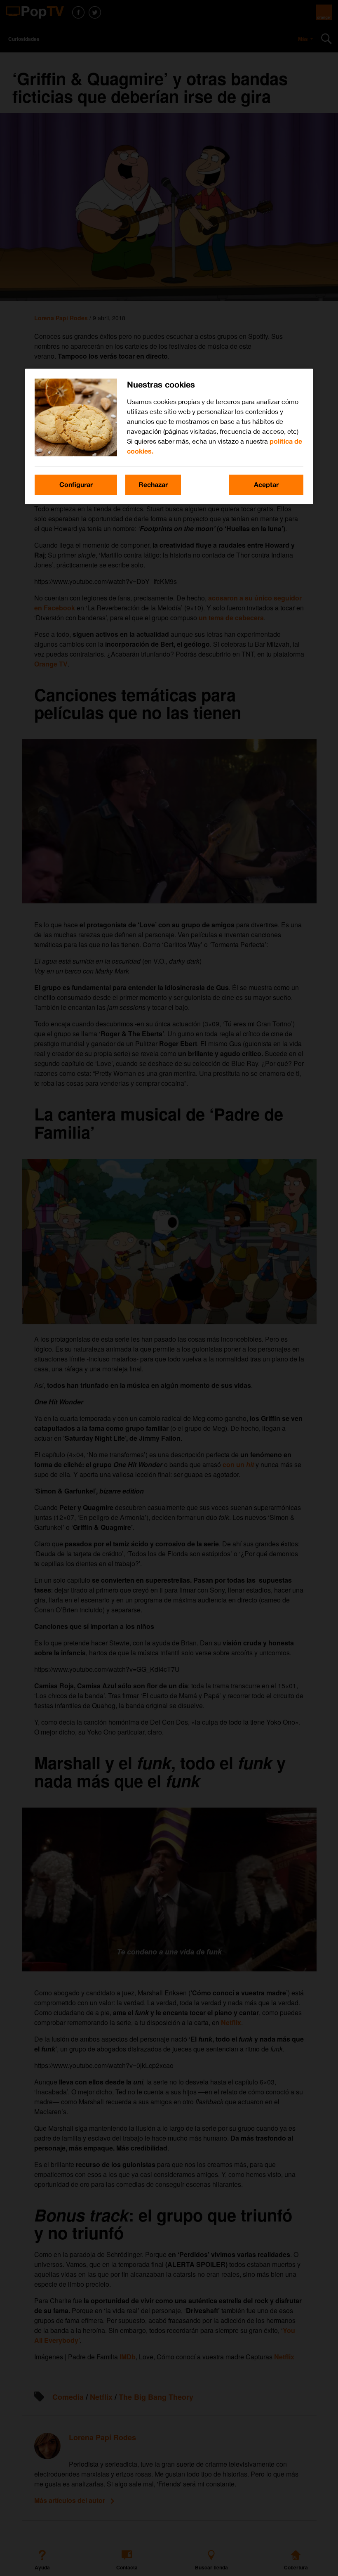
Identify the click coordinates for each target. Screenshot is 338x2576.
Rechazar (153, 485)
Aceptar (266, 485)
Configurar (76, 485)
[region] (169, 436)
